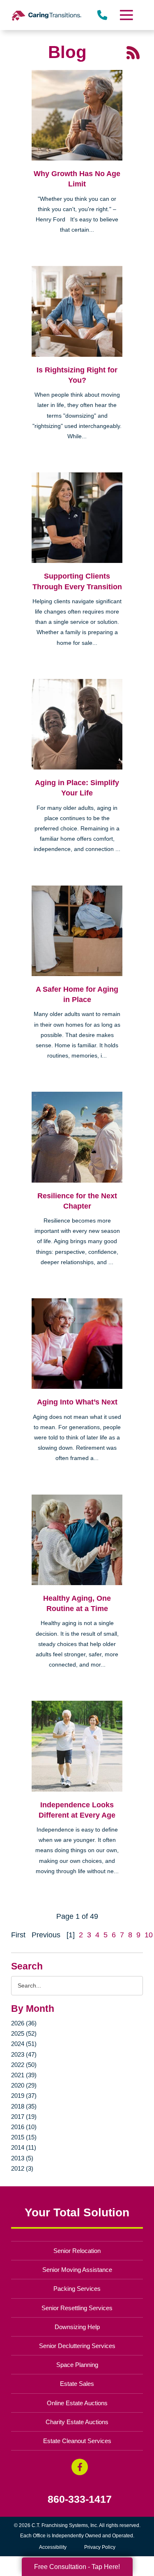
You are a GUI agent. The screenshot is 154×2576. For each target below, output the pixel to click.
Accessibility (53, 2547)
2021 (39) (24, 2075)
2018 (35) (24, 2106)
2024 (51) (24, 2044)
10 (149, 1935)
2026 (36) (24, 2023)
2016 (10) (24, 2127)
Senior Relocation (77, 2251)
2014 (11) (24, 2147)
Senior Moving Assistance (77, 2270)
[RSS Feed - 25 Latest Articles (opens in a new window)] (133, 52)
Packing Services (77, 2289)
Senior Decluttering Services (77, 2346)
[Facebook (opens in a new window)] (80, 2467)
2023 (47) (24, 2054)
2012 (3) (22, 2168)
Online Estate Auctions (77, 2403)
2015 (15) (24, 2137)
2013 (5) (22, 2158)
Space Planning (77, 2365)
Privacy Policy (100, 2547)
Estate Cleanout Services (77, 2441)
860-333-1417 (80, 2499)
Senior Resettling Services (77, 2308)
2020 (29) (24, 2085)
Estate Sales (77, 2384)
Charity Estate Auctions (77, 2422)
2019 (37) (24, 2096)
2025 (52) (24, 2033)
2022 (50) (24, 2065)
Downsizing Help (77, 2327)
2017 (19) (24, 2117)
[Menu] (126, 15)
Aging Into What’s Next (77, 1402)
